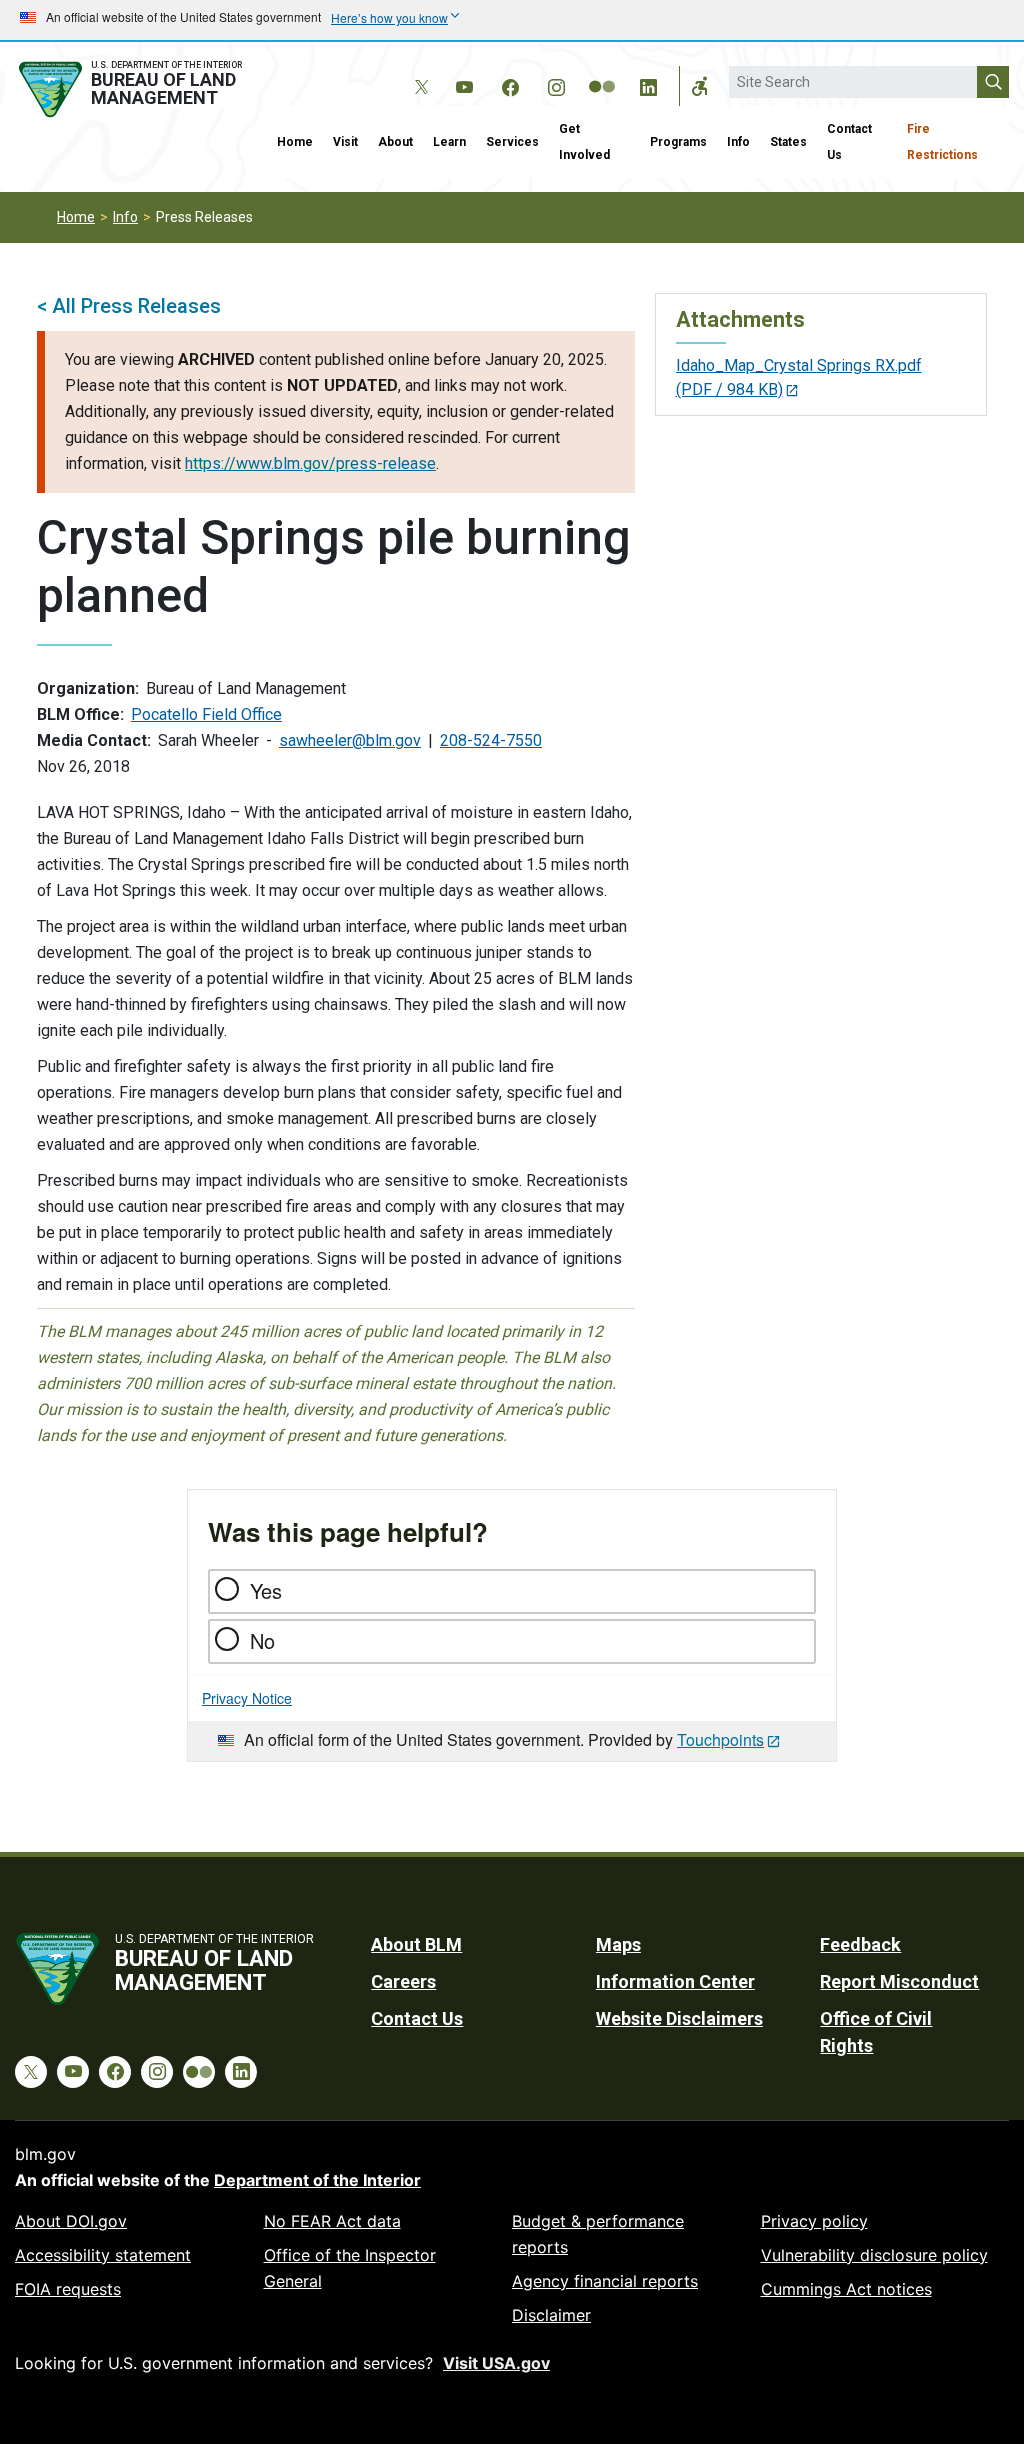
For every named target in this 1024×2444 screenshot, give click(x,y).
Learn (449, 142)
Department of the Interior (317, 2180)
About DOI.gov (71, 2221)
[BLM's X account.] (418, 72)
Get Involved (584, 142)
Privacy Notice (247, 1698)
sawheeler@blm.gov (350, 740)
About (395, 142)
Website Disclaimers (679, 2018)
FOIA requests (68, 2289)
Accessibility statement (103, 2255)
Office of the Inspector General (350, 2268)
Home (295, 142)
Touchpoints (720, 1739)
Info (738, 142)
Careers (403, 1981)
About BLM (416, 1944)
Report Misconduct (899, 1981)
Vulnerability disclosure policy (874, 2255)
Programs (678, 142)
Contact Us (849, 142)
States (788, 142)
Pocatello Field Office (206, 714)
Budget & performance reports (598, 2234)
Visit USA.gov (496, 2363)
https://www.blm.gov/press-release (310, 463)
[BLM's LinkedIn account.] (648, 84)
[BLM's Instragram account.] (556, 84)
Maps (618, 1944)
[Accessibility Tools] (700, 86)
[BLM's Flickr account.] (602, 72)
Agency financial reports (605, 2281)
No (262, 1640)
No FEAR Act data (332, 2221)
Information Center (675, 1981)
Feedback (860, 1944)
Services (512, 142)
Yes (266, 1590)
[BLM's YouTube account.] (464, 84)
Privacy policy (814, 2221)
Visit (345, 142)
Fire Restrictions (942, 142)
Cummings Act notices (846, 2289)
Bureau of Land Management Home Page (133, 89)
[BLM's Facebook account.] (510, 84)
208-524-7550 (491, 740)
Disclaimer (551, 2315)
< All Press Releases (129, 306)
